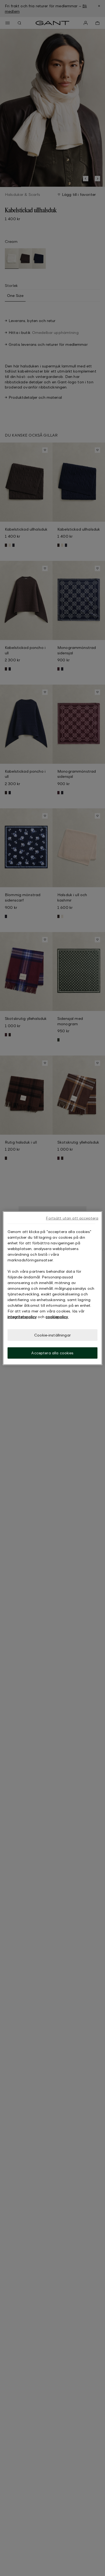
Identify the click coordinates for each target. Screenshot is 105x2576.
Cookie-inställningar (52, 1335)
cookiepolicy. (57, 1316)
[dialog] (53, 1288)
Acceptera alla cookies (52, 1353)
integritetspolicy (22, 1316)
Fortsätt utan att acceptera (72, 1218)
